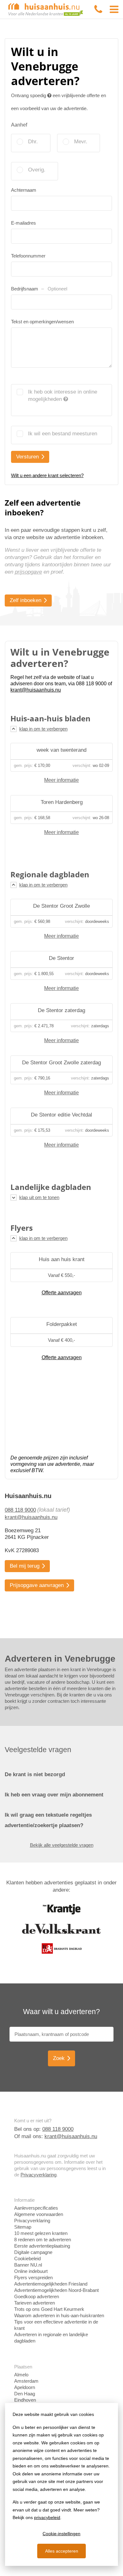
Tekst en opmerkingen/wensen (42, 322)
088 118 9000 (20, 1510)
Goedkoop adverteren (37, 2296)
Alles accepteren (62, 2551)
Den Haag (25, 2394)
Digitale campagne (33, 2252)
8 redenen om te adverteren (43, 2240)
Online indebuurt (31, 2271)
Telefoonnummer (28, 256)
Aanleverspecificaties (36, 2208)
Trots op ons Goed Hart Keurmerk (49, 2309)
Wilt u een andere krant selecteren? (47, 475)
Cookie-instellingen (61, 2534)
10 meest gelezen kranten (41, 2233)
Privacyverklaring (38, 2175)
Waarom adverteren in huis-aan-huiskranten (59, 2315)
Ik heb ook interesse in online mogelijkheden (63, 395)
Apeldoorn (25, 2387)
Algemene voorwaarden (39, 2214)
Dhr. (33, 142)
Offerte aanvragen (62, 1293)
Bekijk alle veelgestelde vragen (62, 1845)
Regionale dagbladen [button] (50, 874)
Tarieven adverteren (35, 2303)
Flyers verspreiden (33, 2277)
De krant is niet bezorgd (35, 1774)
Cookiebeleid (27, 2259)
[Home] (46, 9)
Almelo (21, 2375)
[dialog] (61, 2484)
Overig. (37, 170)
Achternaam (24, 190)
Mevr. (81, 142)
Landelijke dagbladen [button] (51, 1187)
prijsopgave (28, 572)
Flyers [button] (22, 1228)
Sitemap (23, 2227)
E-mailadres (23, 223)
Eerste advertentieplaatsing (42, 2246)
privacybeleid (47, 2517)
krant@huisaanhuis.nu (31, 1517)
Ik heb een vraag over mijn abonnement (54, 1795)
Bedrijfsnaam (39, 289)
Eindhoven (25, 2400)
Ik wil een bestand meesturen (63, 434)
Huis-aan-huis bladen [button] (50, 719)
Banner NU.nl (28, 2265)
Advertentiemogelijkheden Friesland (51, 2284)
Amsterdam (26, 2381)
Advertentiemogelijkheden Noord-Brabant (56, 2290)
